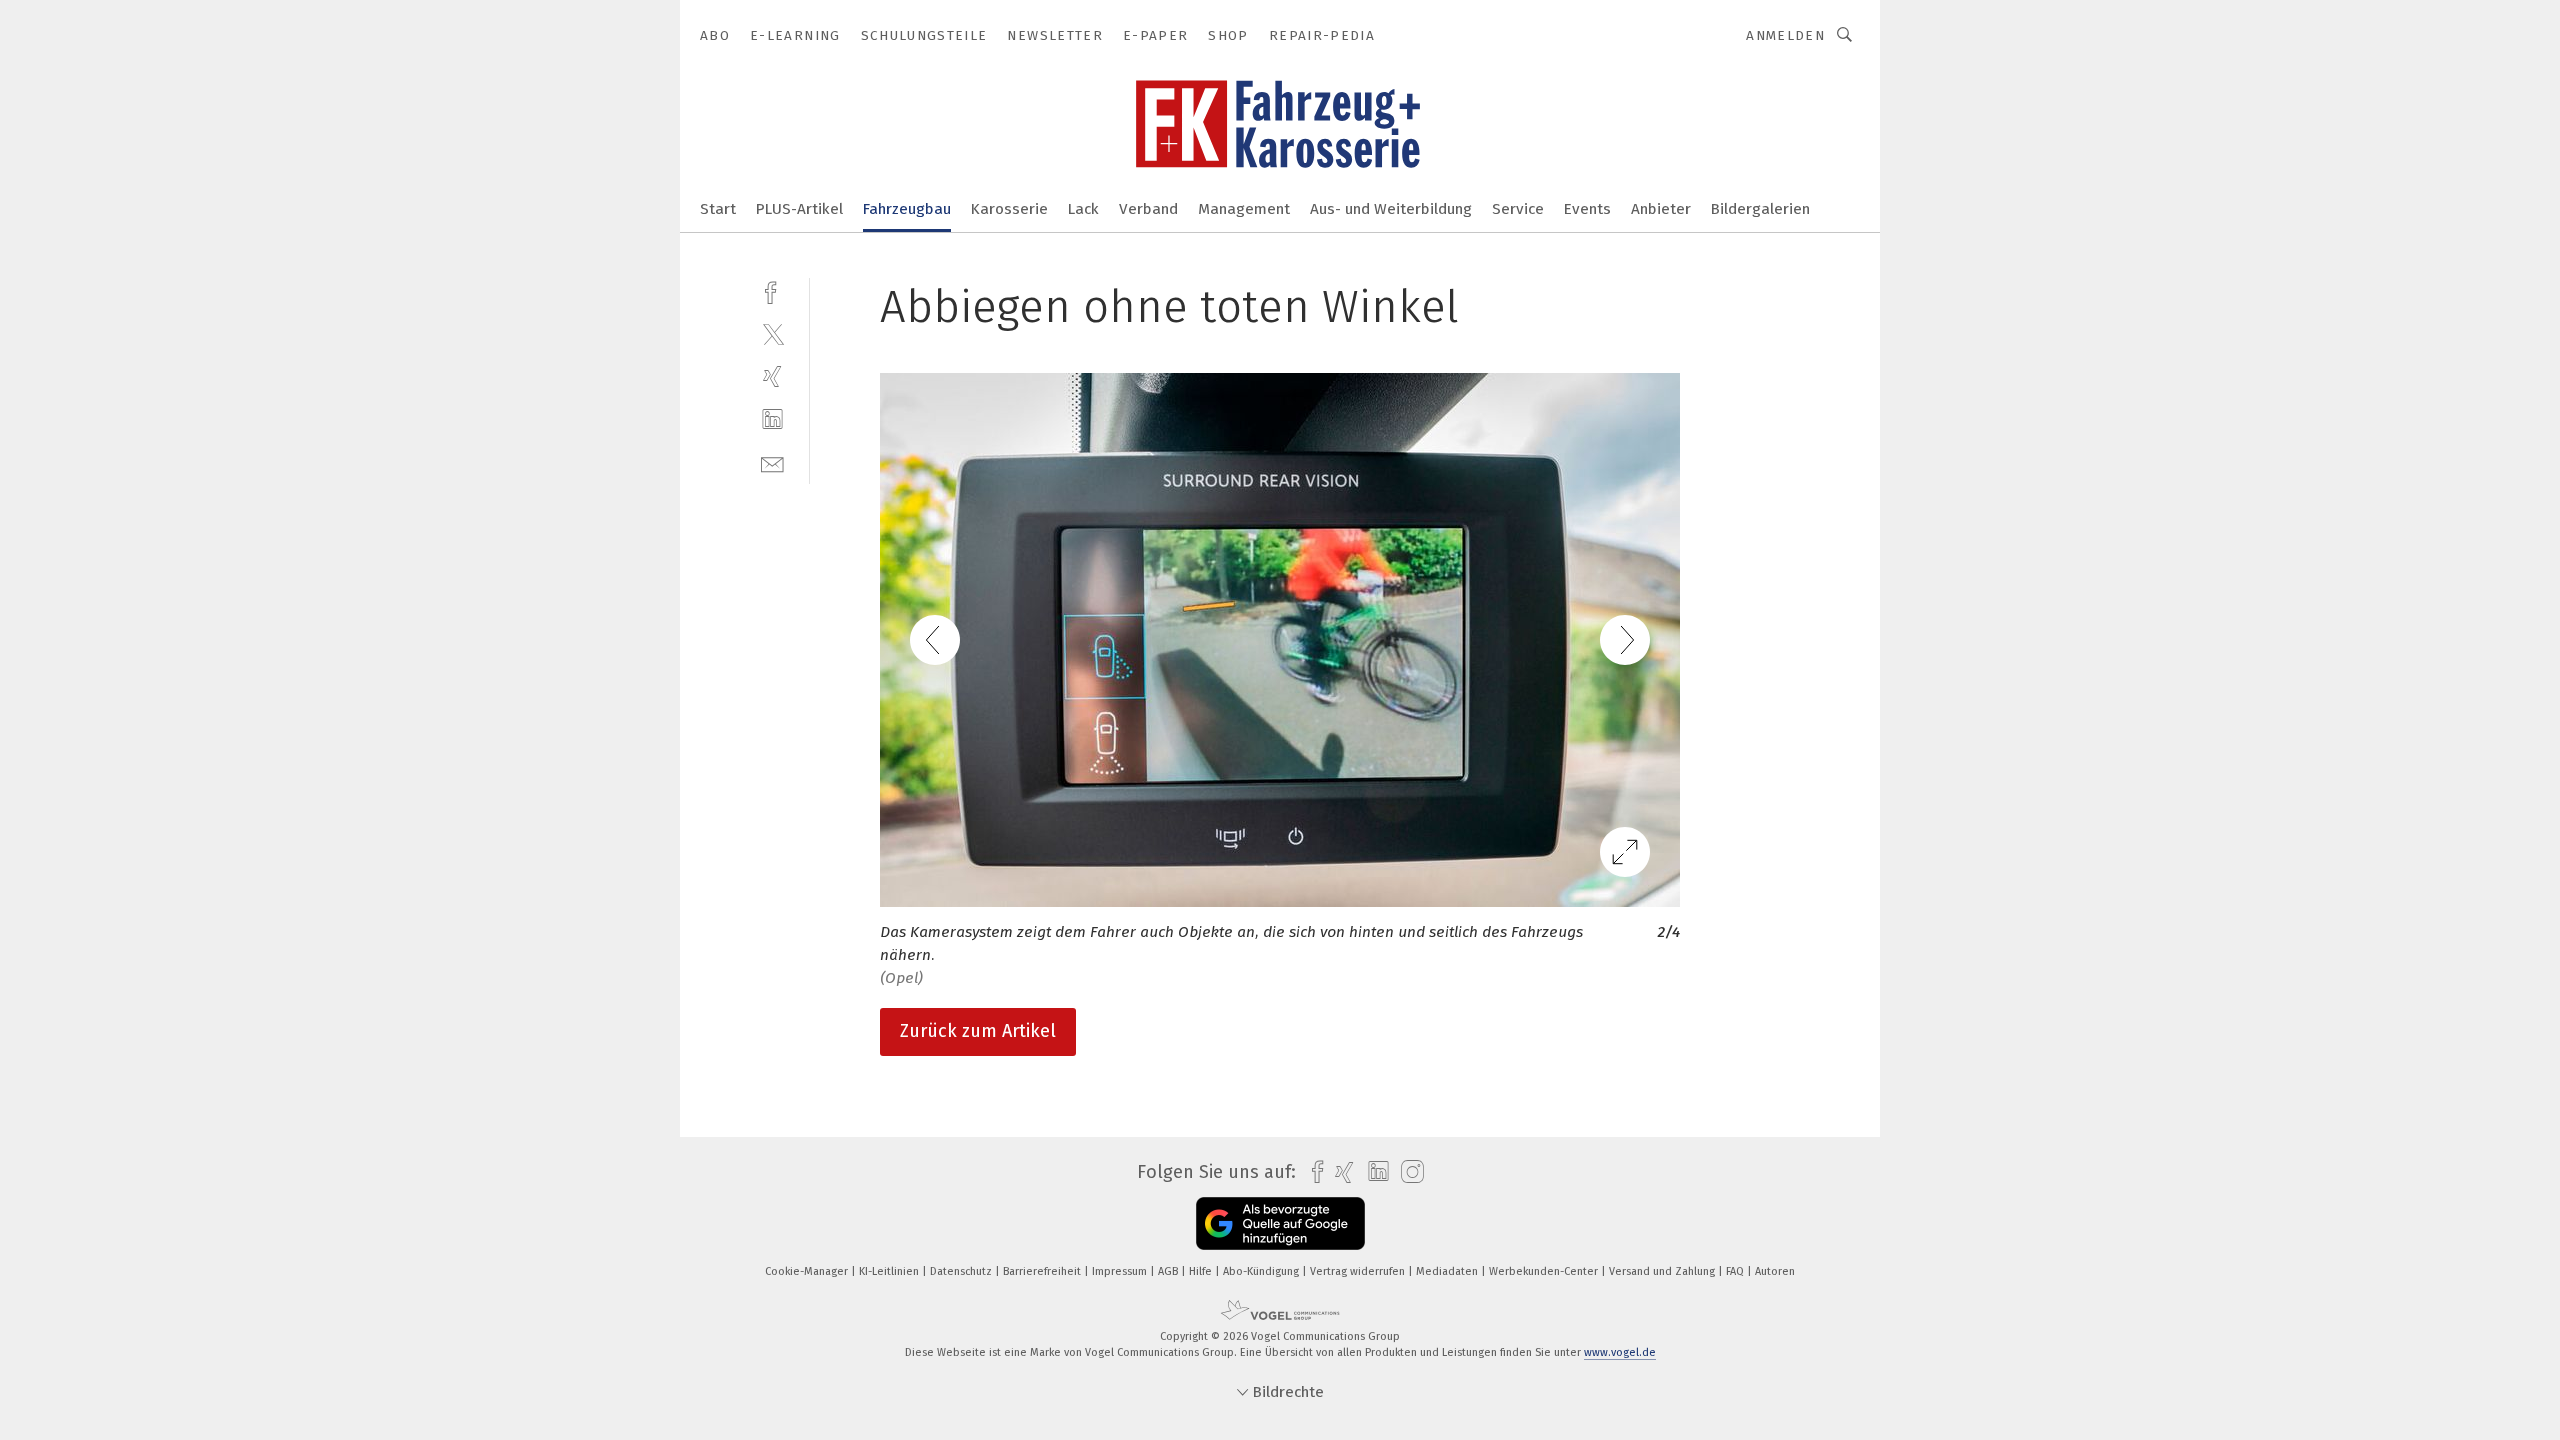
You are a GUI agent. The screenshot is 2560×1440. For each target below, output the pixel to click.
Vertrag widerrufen (1359, 1271)
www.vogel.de (1620, 1352)
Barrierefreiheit (1043, 1271)
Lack (1083, 209)
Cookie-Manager (808, 1271)
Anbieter (1661, 209)
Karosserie (1009, 209)
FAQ (1736, 1271)
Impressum (1121, 1271)
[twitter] (772, 333)
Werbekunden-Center (1545, 1271)
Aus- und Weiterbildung (1391, 209)
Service (1518, 209)
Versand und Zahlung (1663, 1271)
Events (1587, 209)
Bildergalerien (1760, 209)
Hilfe (1202, 1271)
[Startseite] (718, 207)
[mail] (772, 462)
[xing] (772, 376)
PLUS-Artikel (799, 209)
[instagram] (1407, 1172)
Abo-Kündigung (1262, 1271)
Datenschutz (962, 1271)
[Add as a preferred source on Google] (1280, 1223)
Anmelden (1785, 35)
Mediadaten (1448, 1271)
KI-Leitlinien (890, 1271)
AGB (1169, 1271)
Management (1244, 209)
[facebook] (772, 290)
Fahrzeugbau (907, 209)
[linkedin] (772, 419)
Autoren (1775, 1271)
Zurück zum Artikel (978, 1031)
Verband (1148, 209)
